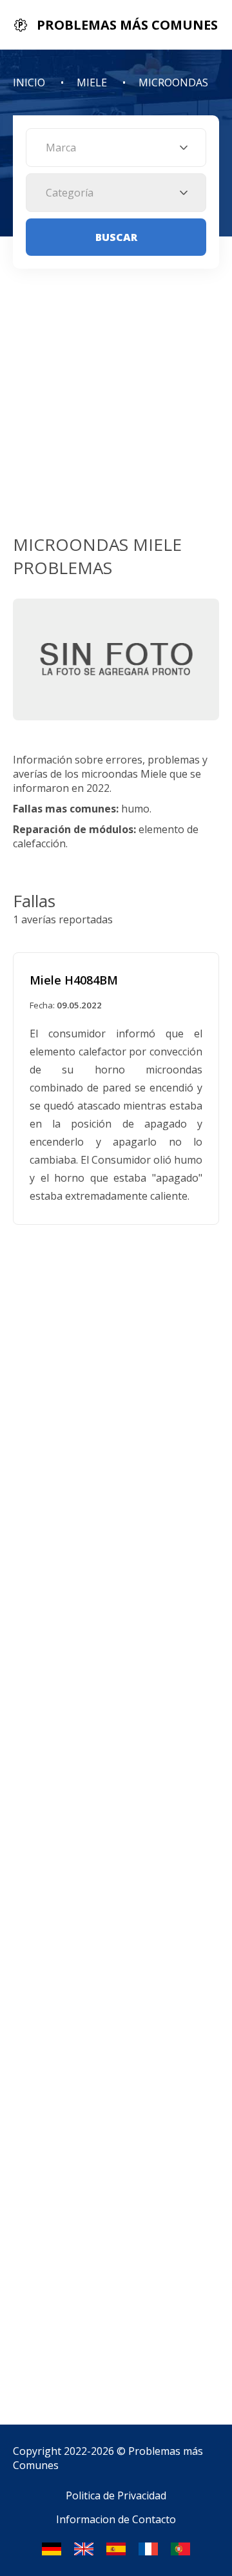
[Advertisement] (116, 410)
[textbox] (116, 148)
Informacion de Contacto (116, 2519)
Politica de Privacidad (116, 2495)
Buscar (116, 237)
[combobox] (116, 148)
